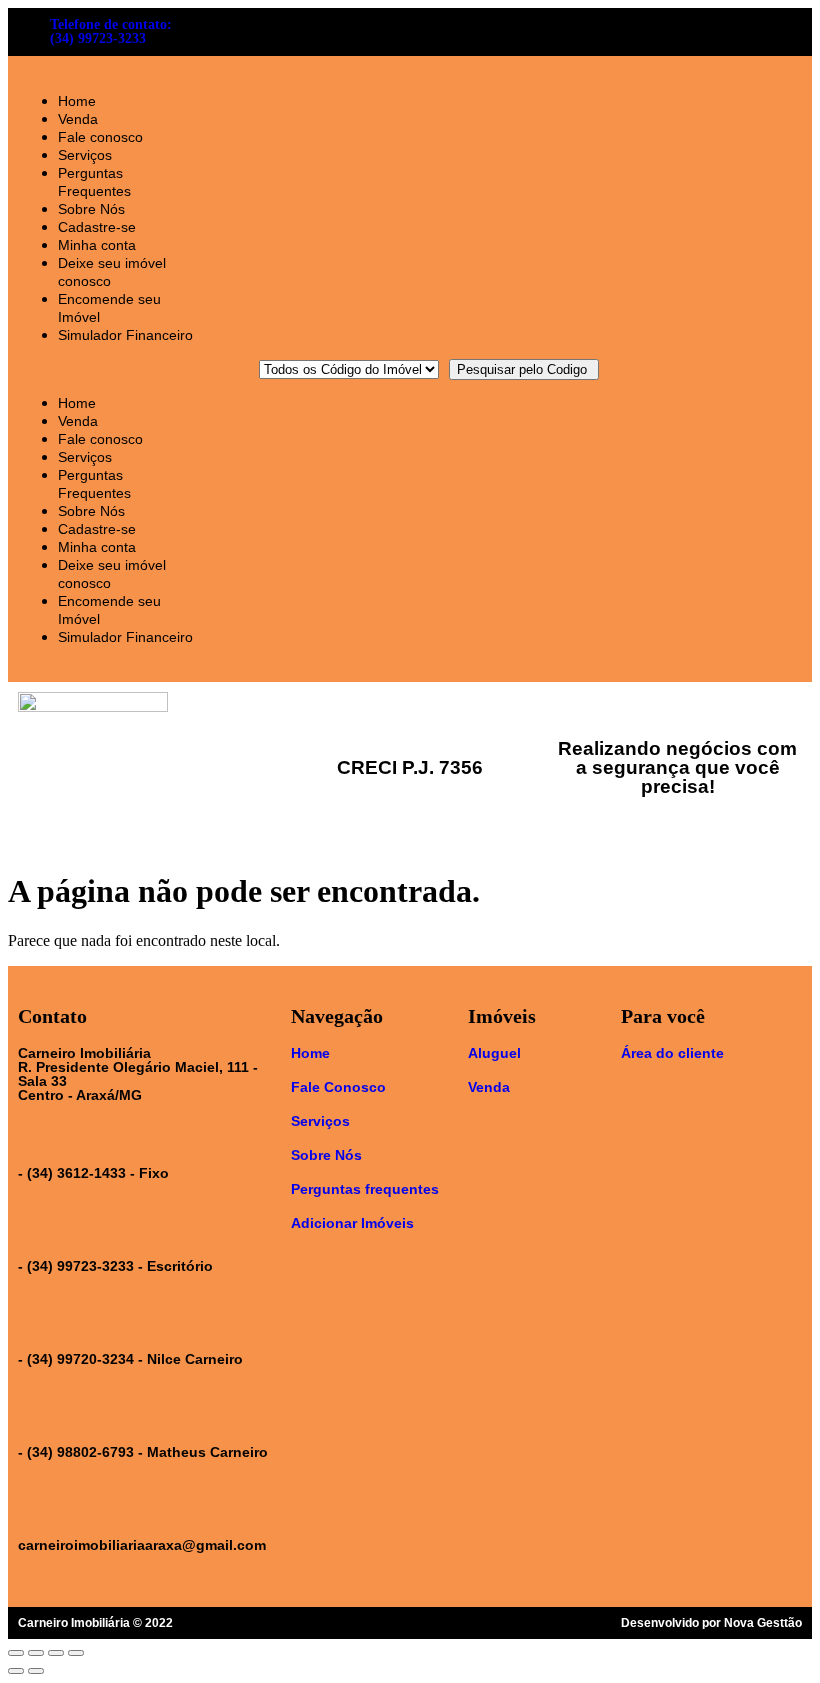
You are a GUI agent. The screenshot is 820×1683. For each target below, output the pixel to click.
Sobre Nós (91, 209)
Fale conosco (100, 137)
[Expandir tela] (56, 1653)
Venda (78, 119)
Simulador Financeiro (125, 335)
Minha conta (97, 245)
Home (77, 101)
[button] (108, 369)
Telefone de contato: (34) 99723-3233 (111, 31)
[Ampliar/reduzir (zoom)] (76, 1653)
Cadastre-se (97, 227)
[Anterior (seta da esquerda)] (16, 1671)
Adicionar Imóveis (352, 1223)
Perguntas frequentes (365, 1189)
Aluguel (494, 1053)
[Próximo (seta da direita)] (36, 1671)
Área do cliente (672, 1053)
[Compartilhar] (36, 1653)
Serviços (85, 155)
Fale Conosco (338, 1087)
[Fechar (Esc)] (16, 1653)
